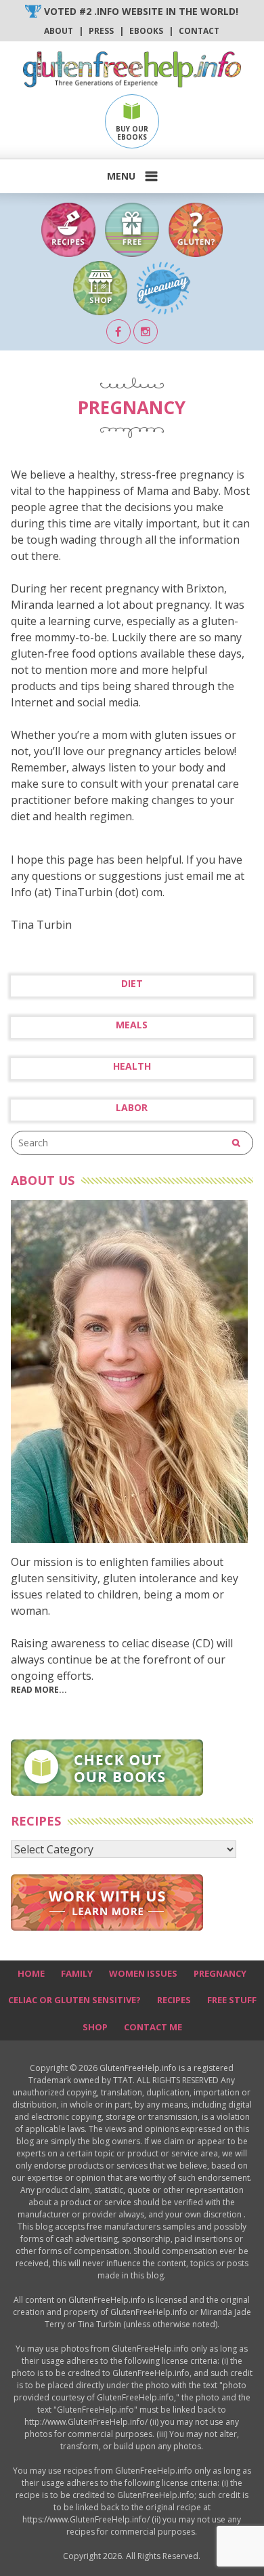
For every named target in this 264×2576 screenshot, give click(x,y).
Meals (132, 1025)
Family (77, 1973)
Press (101, 31)
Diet (132, 984)
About (59, 31)
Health (132, 1066)
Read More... (39, 1690)
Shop (95, 2027)
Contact (199, 31)
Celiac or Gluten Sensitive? (74, 2000)
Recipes (174, 2000)
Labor (132, 1108)
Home (31, 1973)
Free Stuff (232, 2000)
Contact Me (153, 2027)
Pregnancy (220, 1973)
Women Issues (143, 1973)
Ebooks (146, 31)
